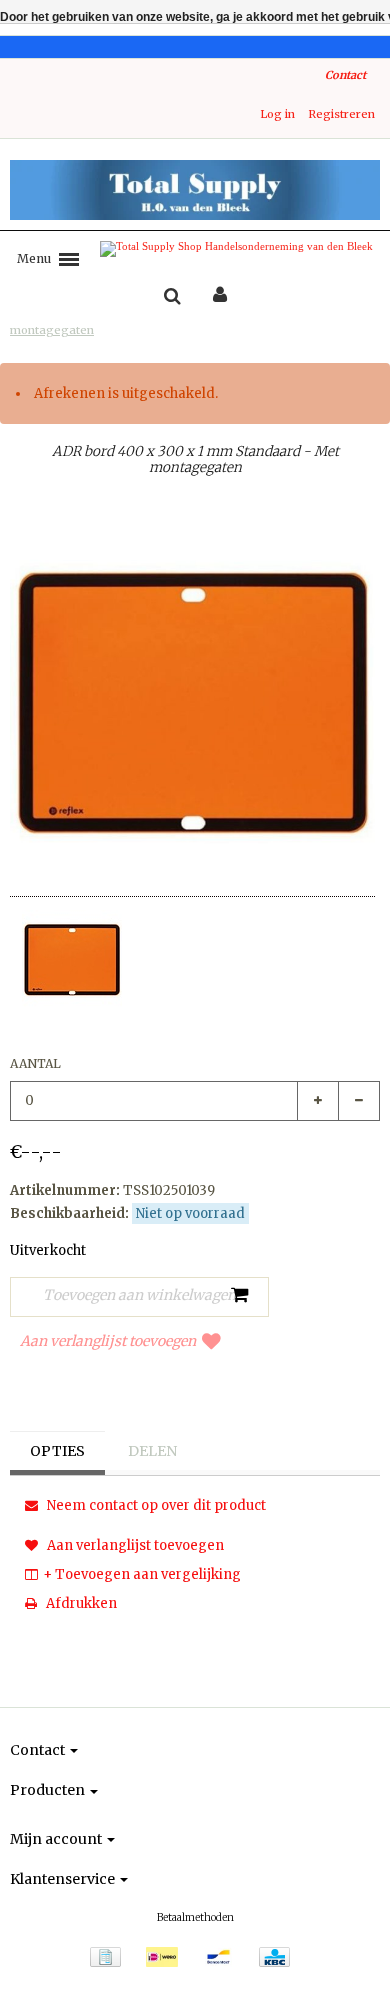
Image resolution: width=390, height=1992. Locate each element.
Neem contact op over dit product (155, 1505)
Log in (277, 114)
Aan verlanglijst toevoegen (108, 1341)
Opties (57, 1451)
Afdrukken (80, 1603)
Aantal (35, 1063)
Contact (345, 75)
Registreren (341, 114)
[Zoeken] (172, 297)
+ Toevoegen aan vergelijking (142, 1574)
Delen (152, 1451)
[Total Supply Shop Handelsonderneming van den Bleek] (195, 190)
